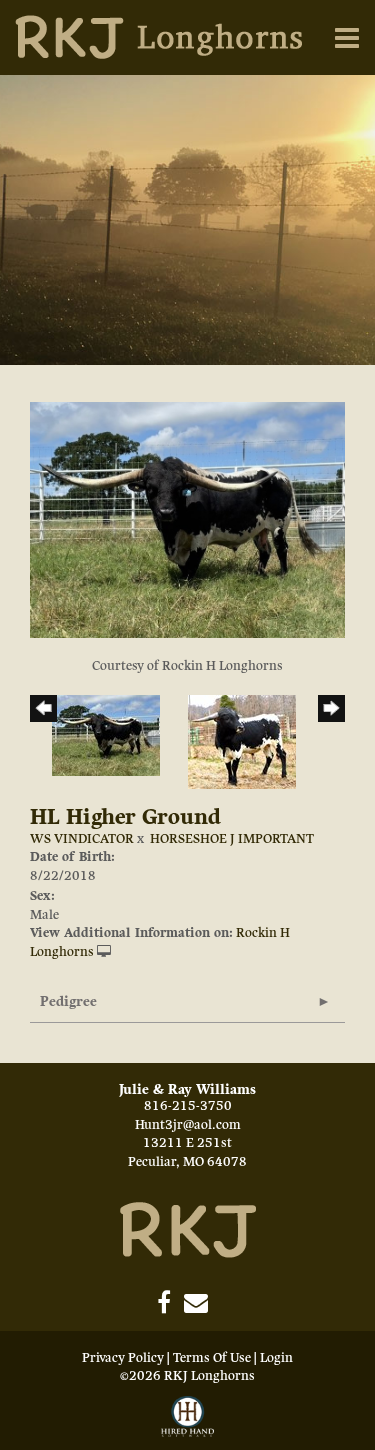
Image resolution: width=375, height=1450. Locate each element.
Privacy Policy (123, 1358)
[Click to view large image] (187, 519)
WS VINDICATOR (82, 839)
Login (276, 1358)
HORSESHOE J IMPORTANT (232, 839)
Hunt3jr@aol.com (188, 1125)
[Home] (188, 1229)
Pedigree (68, 1001)
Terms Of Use (212, 1358)
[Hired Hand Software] (188, 1418)
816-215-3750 (188, 1106)
